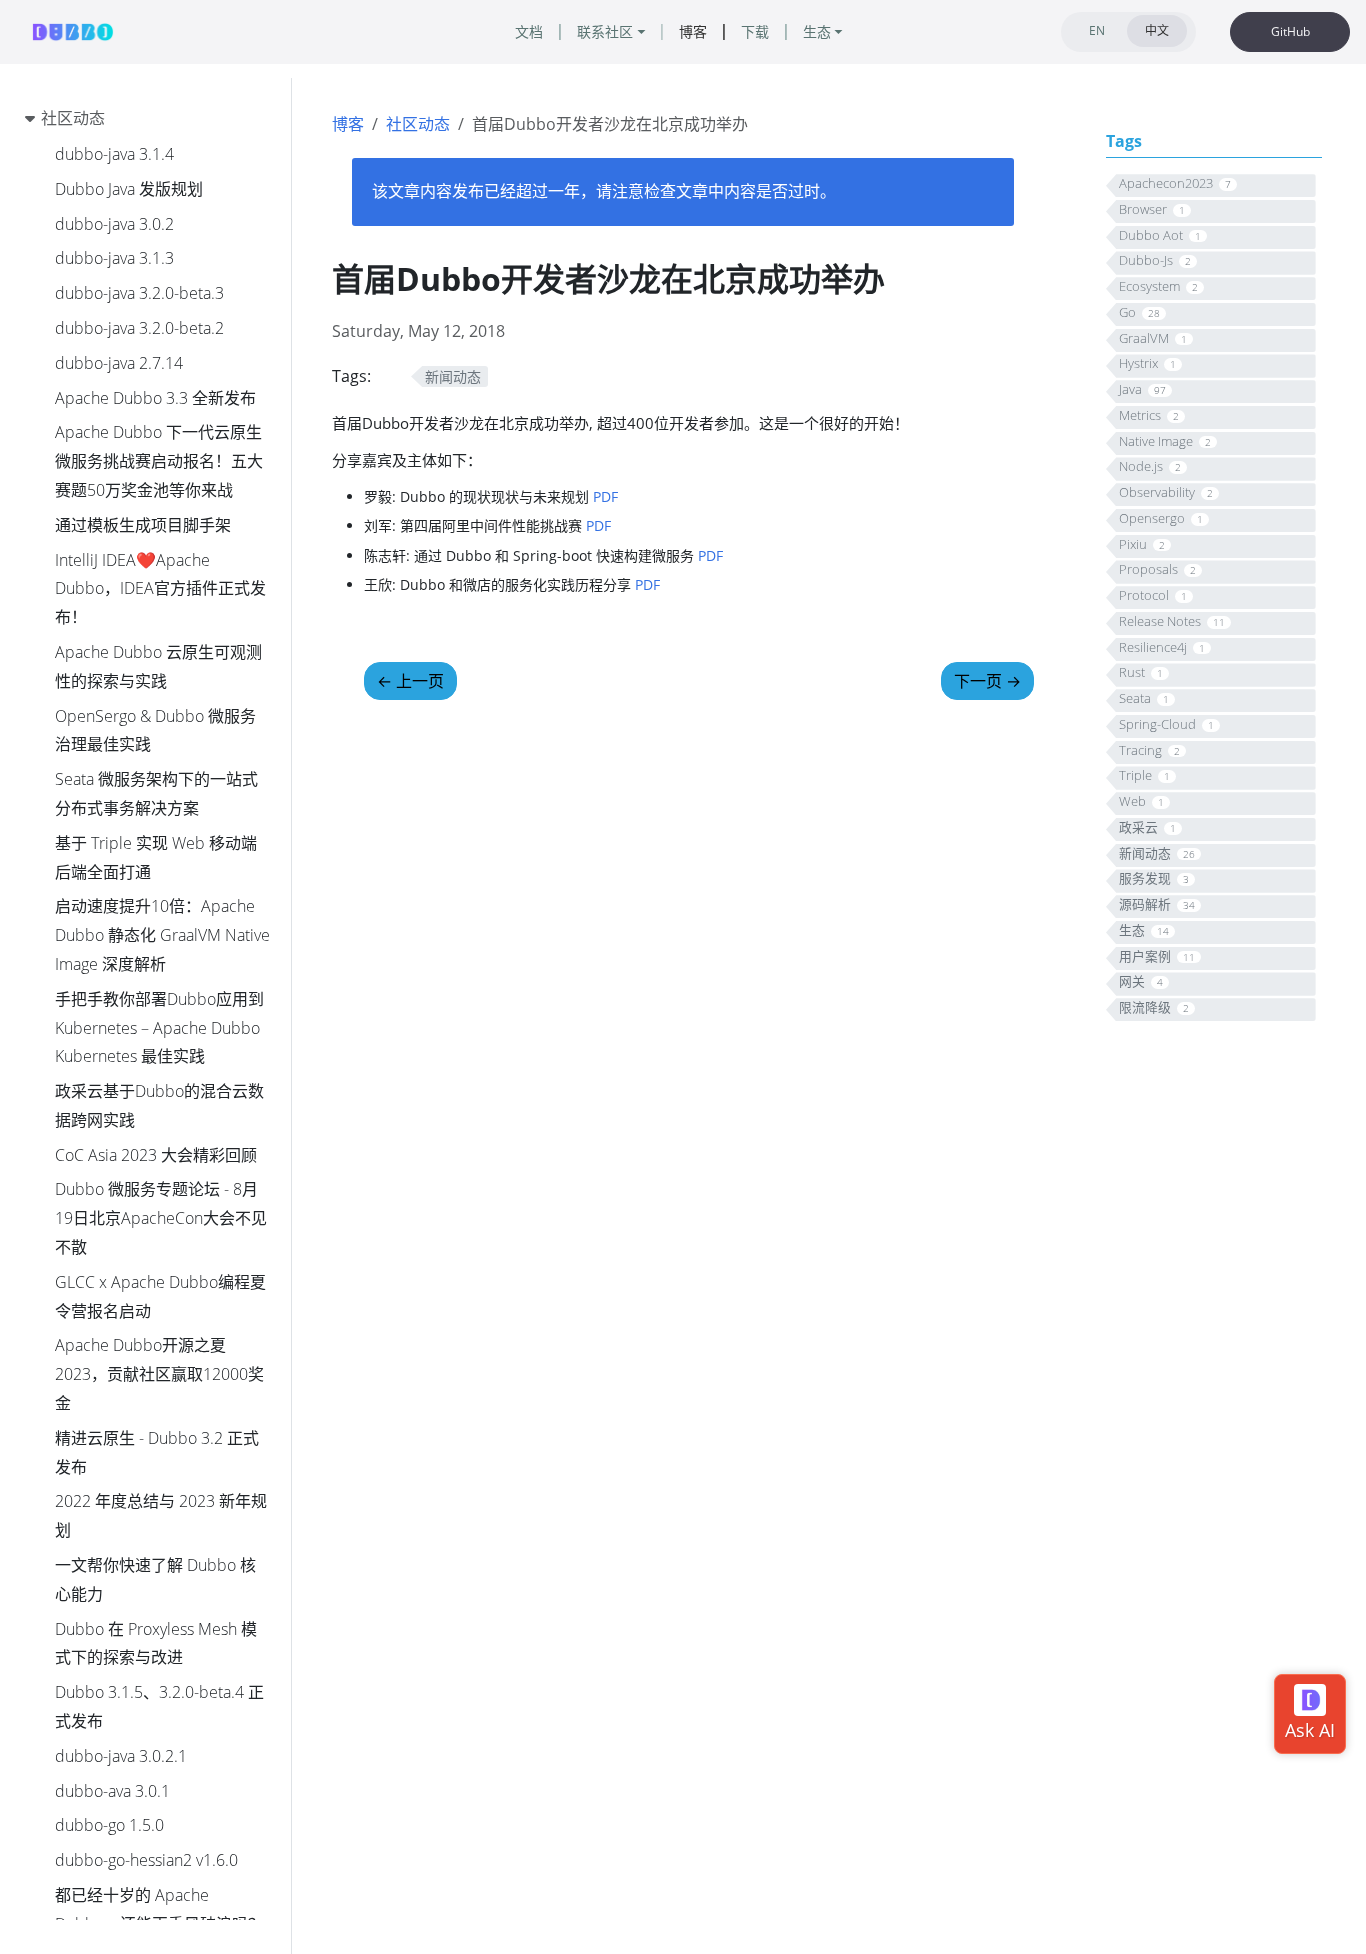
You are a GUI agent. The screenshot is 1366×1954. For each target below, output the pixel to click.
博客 (348, 124)
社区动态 (418, 124)
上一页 (410, 681)
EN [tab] (1097, 30)
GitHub (1290, 31)
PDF (605, 496)
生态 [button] (817, 31)
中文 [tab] (1157, 30)
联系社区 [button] (605, 31)
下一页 (987, 681)
